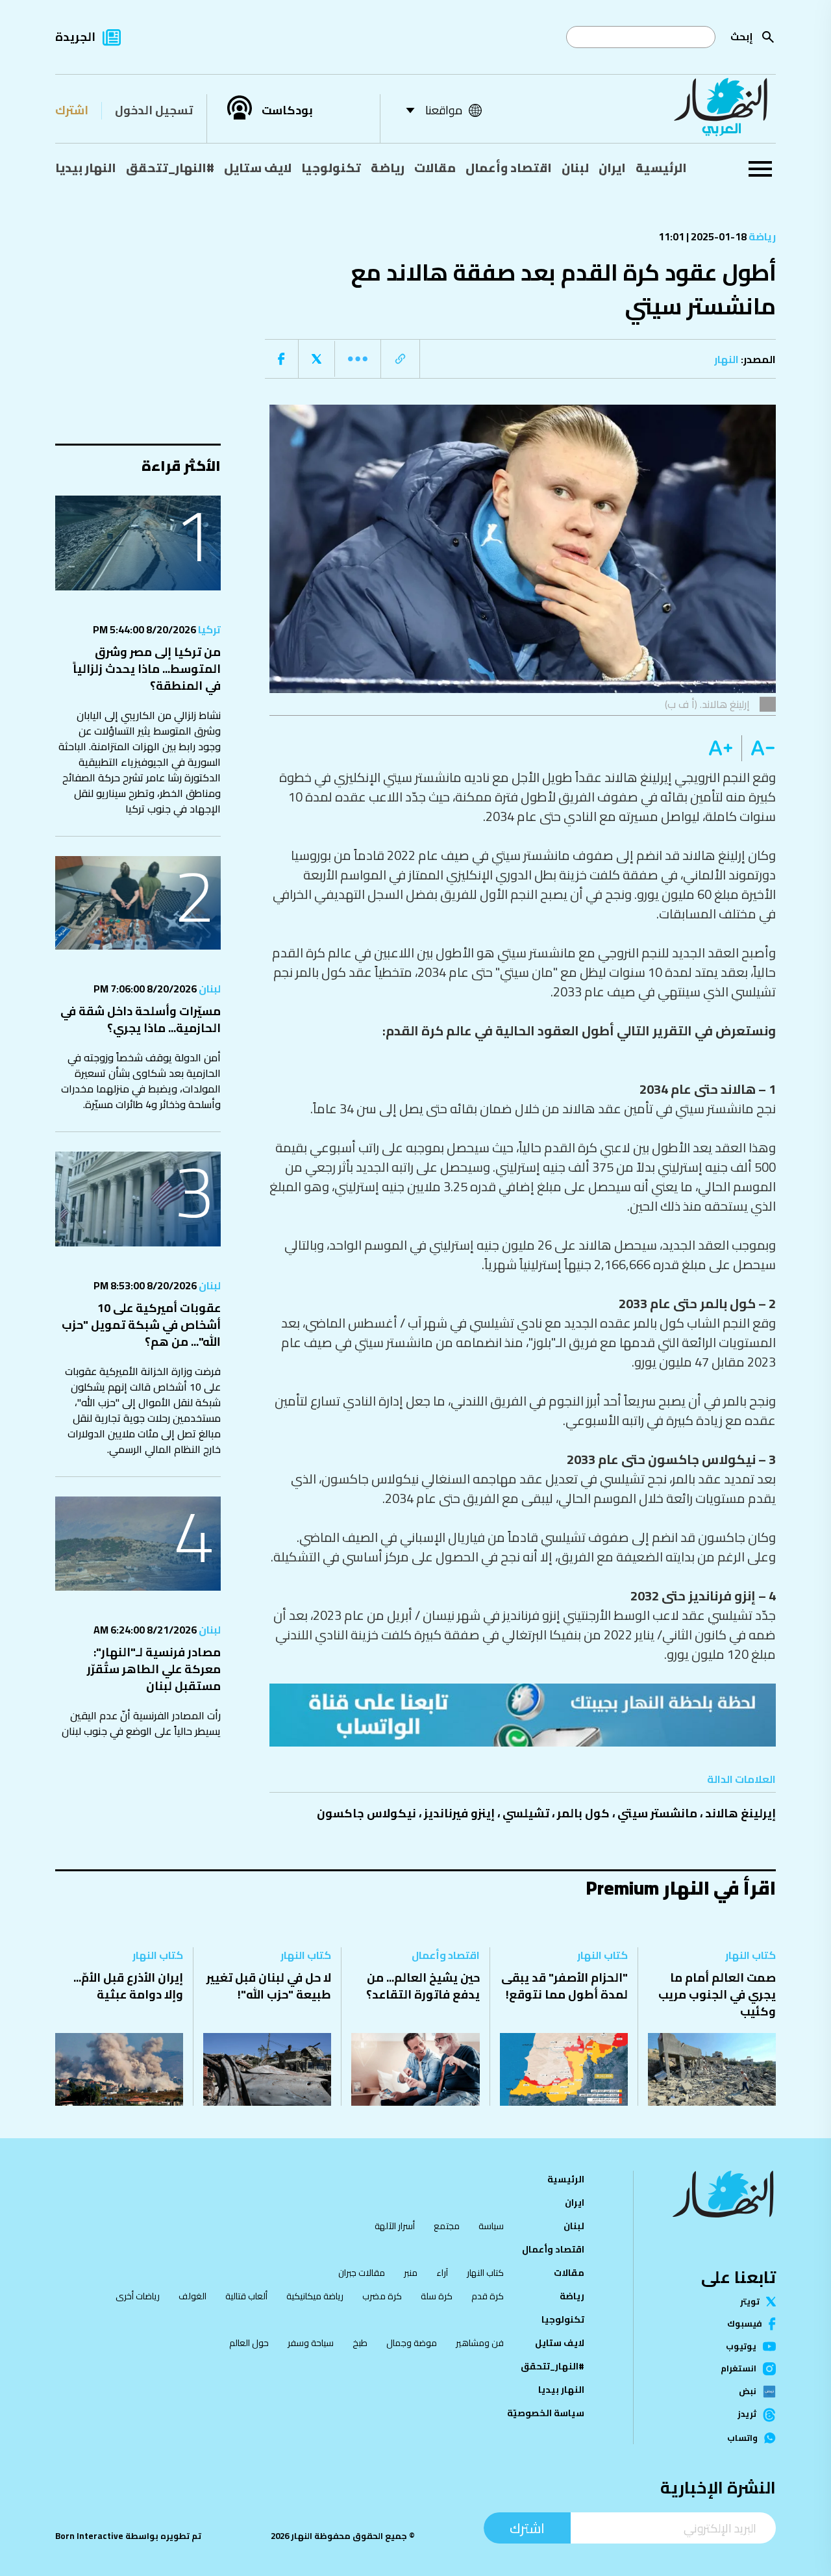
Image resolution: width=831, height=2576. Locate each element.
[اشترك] (523, 1715)
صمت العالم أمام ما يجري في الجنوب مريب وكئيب (717, 1994)
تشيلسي (526, 1813)
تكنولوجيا (331, 168)
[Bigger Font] (721, 748)
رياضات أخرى (138, 2296)
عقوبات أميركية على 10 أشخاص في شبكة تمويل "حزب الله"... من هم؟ (141, 1325)
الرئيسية (661, 168)
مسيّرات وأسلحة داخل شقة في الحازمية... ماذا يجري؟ (141, 1019)
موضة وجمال (412, 2343)
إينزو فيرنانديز (459, 1813)
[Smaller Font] (759, 748)
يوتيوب (741, 2346)
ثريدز (747, 2415)
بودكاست (287, 110)
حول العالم (249, 2343)
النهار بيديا (86, 168)
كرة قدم (488, 2296)
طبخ (360, 2343)
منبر (411, 2273)
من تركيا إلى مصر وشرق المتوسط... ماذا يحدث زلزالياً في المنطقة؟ (147, 669)
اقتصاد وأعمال (509, 168)
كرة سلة (437, 2296)
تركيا (208, 629)
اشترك (72, 110)
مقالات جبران (362, 2273)
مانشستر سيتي (657, 1813)
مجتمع (447, 2226)
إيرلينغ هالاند (740, 1813)
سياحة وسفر (311, 2343)
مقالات (435, 168)
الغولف (192, 2296)
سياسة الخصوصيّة (546, 2413)
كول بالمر (583, 1813)
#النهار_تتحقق (170, 168)
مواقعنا (444, 110)
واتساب (742, 2438)
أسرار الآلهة (395, 2226)
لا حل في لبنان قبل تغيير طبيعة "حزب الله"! (269, 1986)
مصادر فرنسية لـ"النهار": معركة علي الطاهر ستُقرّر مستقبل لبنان (154, 1669)
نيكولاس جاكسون (366, 1813)
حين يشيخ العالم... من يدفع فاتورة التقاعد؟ (423, 1986)
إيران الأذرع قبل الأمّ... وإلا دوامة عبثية (128, 1986)
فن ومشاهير (480, 2343)
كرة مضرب (382, 2296)
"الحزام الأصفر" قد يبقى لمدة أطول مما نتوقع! (564, 1986)
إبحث (742, 37)
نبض (748, 2392)
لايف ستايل (258, 168)
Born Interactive (89, 2536)
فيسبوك (745, 2324)
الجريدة (75, 37)
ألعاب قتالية (246, 2296)
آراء (442, 2273)
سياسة (491, 2226)
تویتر (750, 2302)
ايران (612, 168)
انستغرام (738, 2369)
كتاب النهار (750, 1955)
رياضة (388, 168)
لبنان (575, 168)
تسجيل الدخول (154, 110)
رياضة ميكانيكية (315, 2296)
